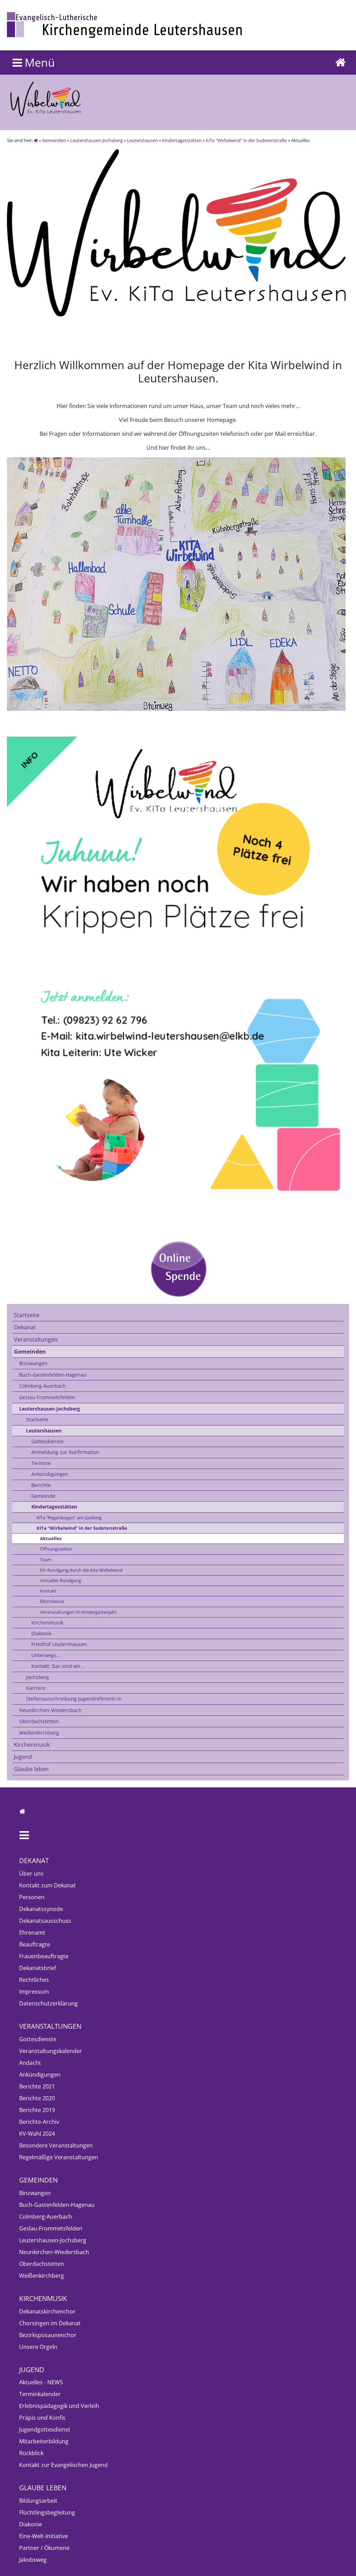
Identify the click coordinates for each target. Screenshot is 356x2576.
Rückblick (31, 2453)
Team (46, 1560)
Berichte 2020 (37, 2098)
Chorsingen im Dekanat (50, 2323)
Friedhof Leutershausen (59, 1644)
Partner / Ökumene (44, 2548)
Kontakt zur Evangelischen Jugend (63, 2465)
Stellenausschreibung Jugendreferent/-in (74, 1699)
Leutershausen (142, 140)
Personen (32, 1897)
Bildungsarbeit (38, 2501)
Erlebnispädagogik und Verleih (59, 2406)
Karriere (36, 1688)
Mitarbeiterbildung (44, 2441)
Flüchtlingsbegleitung (47, 2512)
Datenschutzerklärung (48, 2003)
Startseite (27, 1315)
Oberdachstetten (39, 1721)
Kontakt (48, 1591)
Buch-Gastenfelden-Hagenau (53, 1375)
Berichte (41, 1485)
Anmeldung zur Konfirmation (65, 1452)
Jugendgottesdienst (45, 2429)
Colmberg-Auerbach (43, 1386)
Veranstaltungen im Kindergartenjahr (78, 1612)
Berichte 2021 (37, 2086)
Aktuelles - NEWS (41, 2382)
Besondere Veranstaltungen (56, 2145)
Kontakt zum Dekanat (47, 1885)
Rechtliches (34, 1980)
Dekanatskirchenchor (47, 2311)
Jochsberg (38, 1677)
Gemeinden (54, 140)
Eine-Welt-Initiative (43, 2536)
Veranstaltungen (36, 1339)
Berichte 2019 (37, 2110)
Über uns (31, 1873)
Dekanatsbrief (38, 1968)
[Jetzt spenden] (178, 1269)
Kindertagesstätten (182, 140)
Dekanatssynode (41, 1909)
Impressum (34, 1992)
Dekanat (25, 1327)
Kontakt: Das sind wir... (58, 1666)
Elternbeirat (52, 1601)
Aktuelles (51, 1538)
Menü (38, 62)
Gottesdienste (47, 1441)
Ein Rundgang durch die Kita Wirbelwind (81, 1570)
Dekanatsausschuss (45, 1921)
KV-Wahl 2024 (37, 2134)
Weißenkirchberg (39, 1733)
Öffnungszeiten (56, 1549)
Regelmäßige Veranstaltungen (59, 2157)
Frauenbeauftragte (44, 1956)
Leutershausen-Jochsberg (96, 140)
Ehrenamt (32, 1933)
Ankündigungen (50, 1474)
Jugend (23, 1757)
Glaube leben (31, 1769)
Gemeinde (43, 1496)
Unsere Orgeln (38, 2347)
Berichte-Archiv (39, 2122)
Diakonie (41, 1633)
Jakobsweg (33, 2560)
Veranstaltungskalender (51, 2051)
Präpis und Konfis (42, 2418)
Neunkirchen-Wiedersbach (50, 1710)
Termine (41, 1463)
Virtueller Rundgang (60, 1580)
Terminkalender (40, 2394)
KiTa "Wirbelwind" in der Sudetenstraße (246, 140)
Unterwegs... (46, 1655)
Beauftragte (35, 1944)
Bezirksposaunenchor (48, 2335)
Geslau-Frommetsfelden (47, 1397)
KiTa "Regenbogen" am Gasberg (69, 1518)
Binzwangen (33, 1363)
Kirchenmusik (47, 1623)
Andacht (30, 2063)
